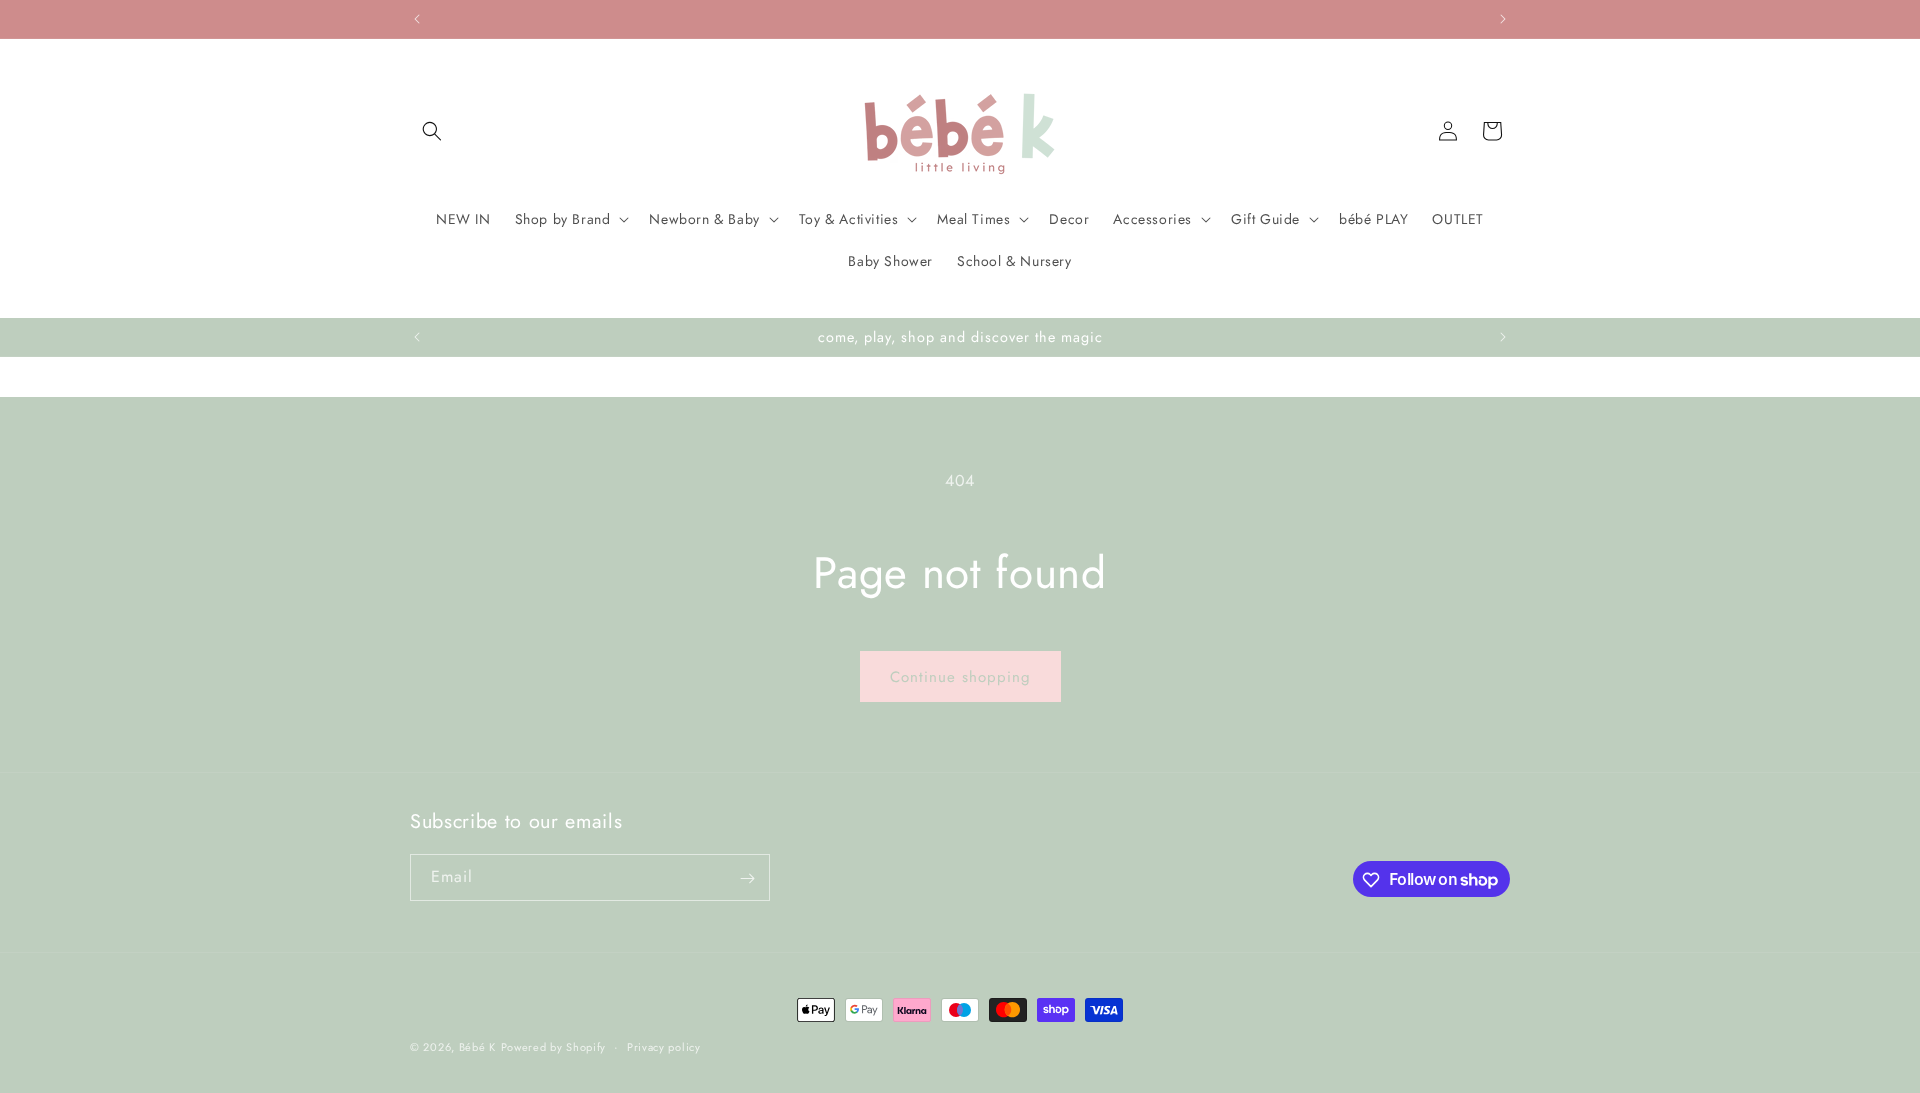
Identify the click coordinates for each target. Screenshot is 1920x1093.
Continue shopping (960, 677)
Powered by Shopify (554, 1047)
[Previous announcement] (417, 19)
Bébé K (477, 1047)
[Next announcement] (1503, 19)
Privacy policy (664, 1046)
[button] (432, 131)
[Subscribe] (747, 878)
